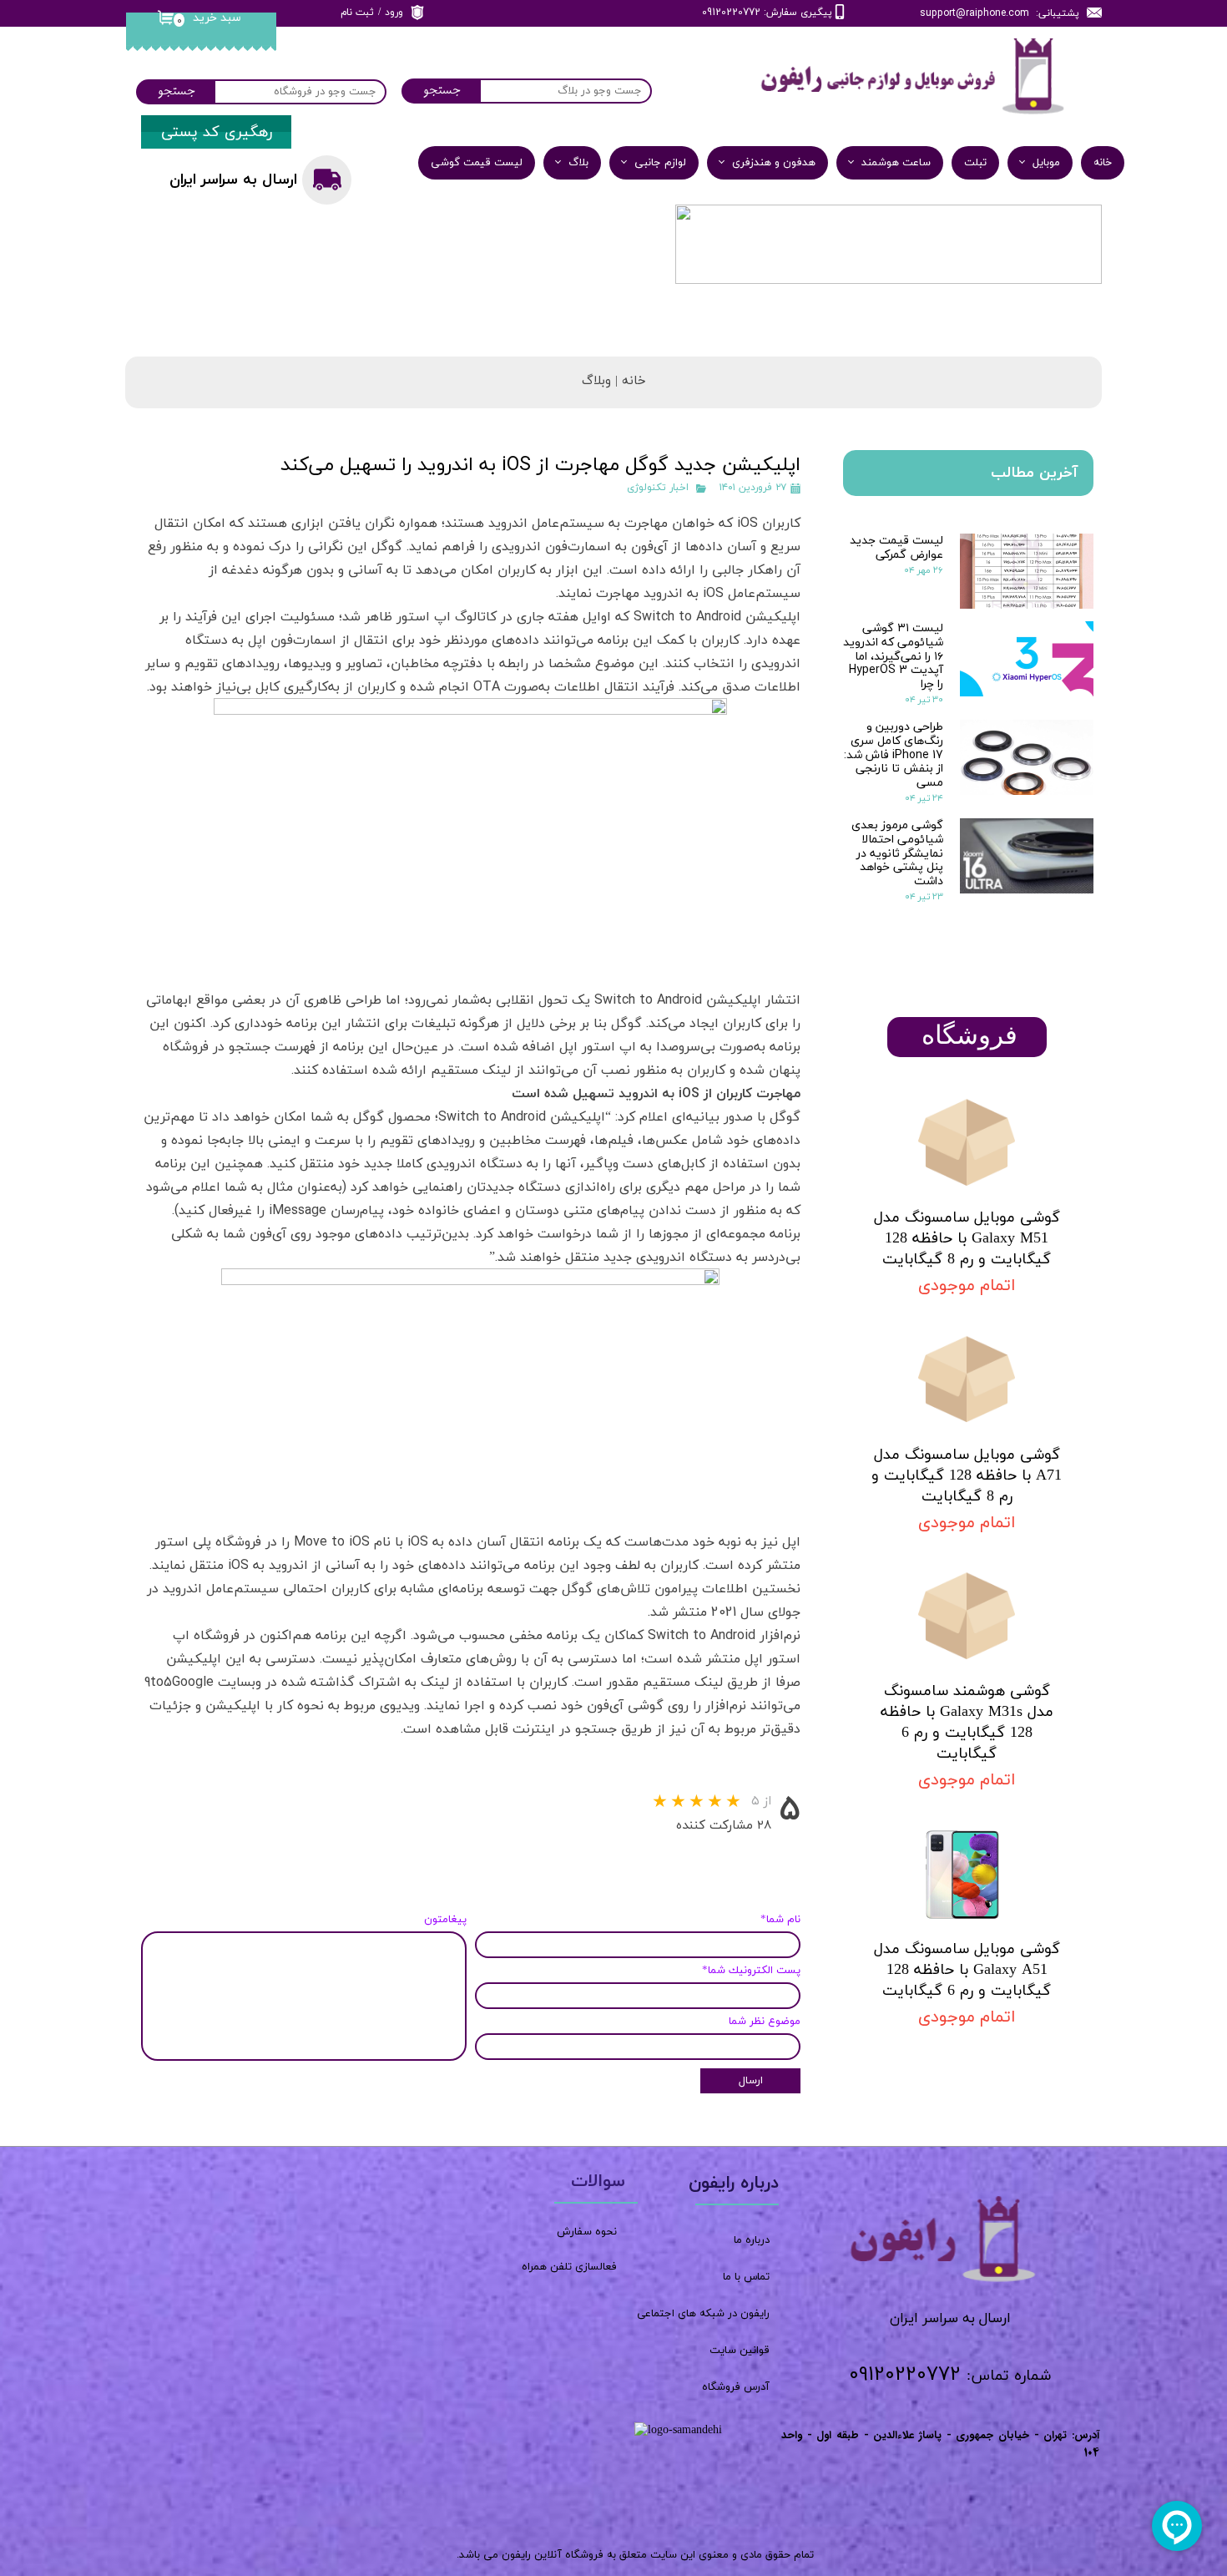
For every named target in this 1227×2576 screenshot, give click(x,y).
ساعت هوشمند (896, 163)
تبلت (975, 163)
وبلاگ (596, 381)
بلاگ (578, 163)
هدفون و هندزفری (774, 163)
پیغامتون (445, 1920)
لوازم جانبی (660, 163)
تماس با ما (746, 2277)
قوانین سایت (740, 2351)
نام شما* (780, 1920)
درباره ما (752, 2240)
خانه (1103, 163)
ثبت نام (357, 13)
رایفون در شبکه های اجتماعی (703, 2314)
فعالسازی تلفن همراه (569, 2267)
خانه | (629, 381)
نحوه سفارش (587, 2232)
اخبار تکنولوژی (658, 488)
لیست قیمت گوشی (477, 163)
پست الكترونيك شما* (751, 1971)
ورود (394, 13)
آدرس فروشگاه (736, 2387)
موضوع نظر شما (765, 2022)
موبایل (1046, 163)
